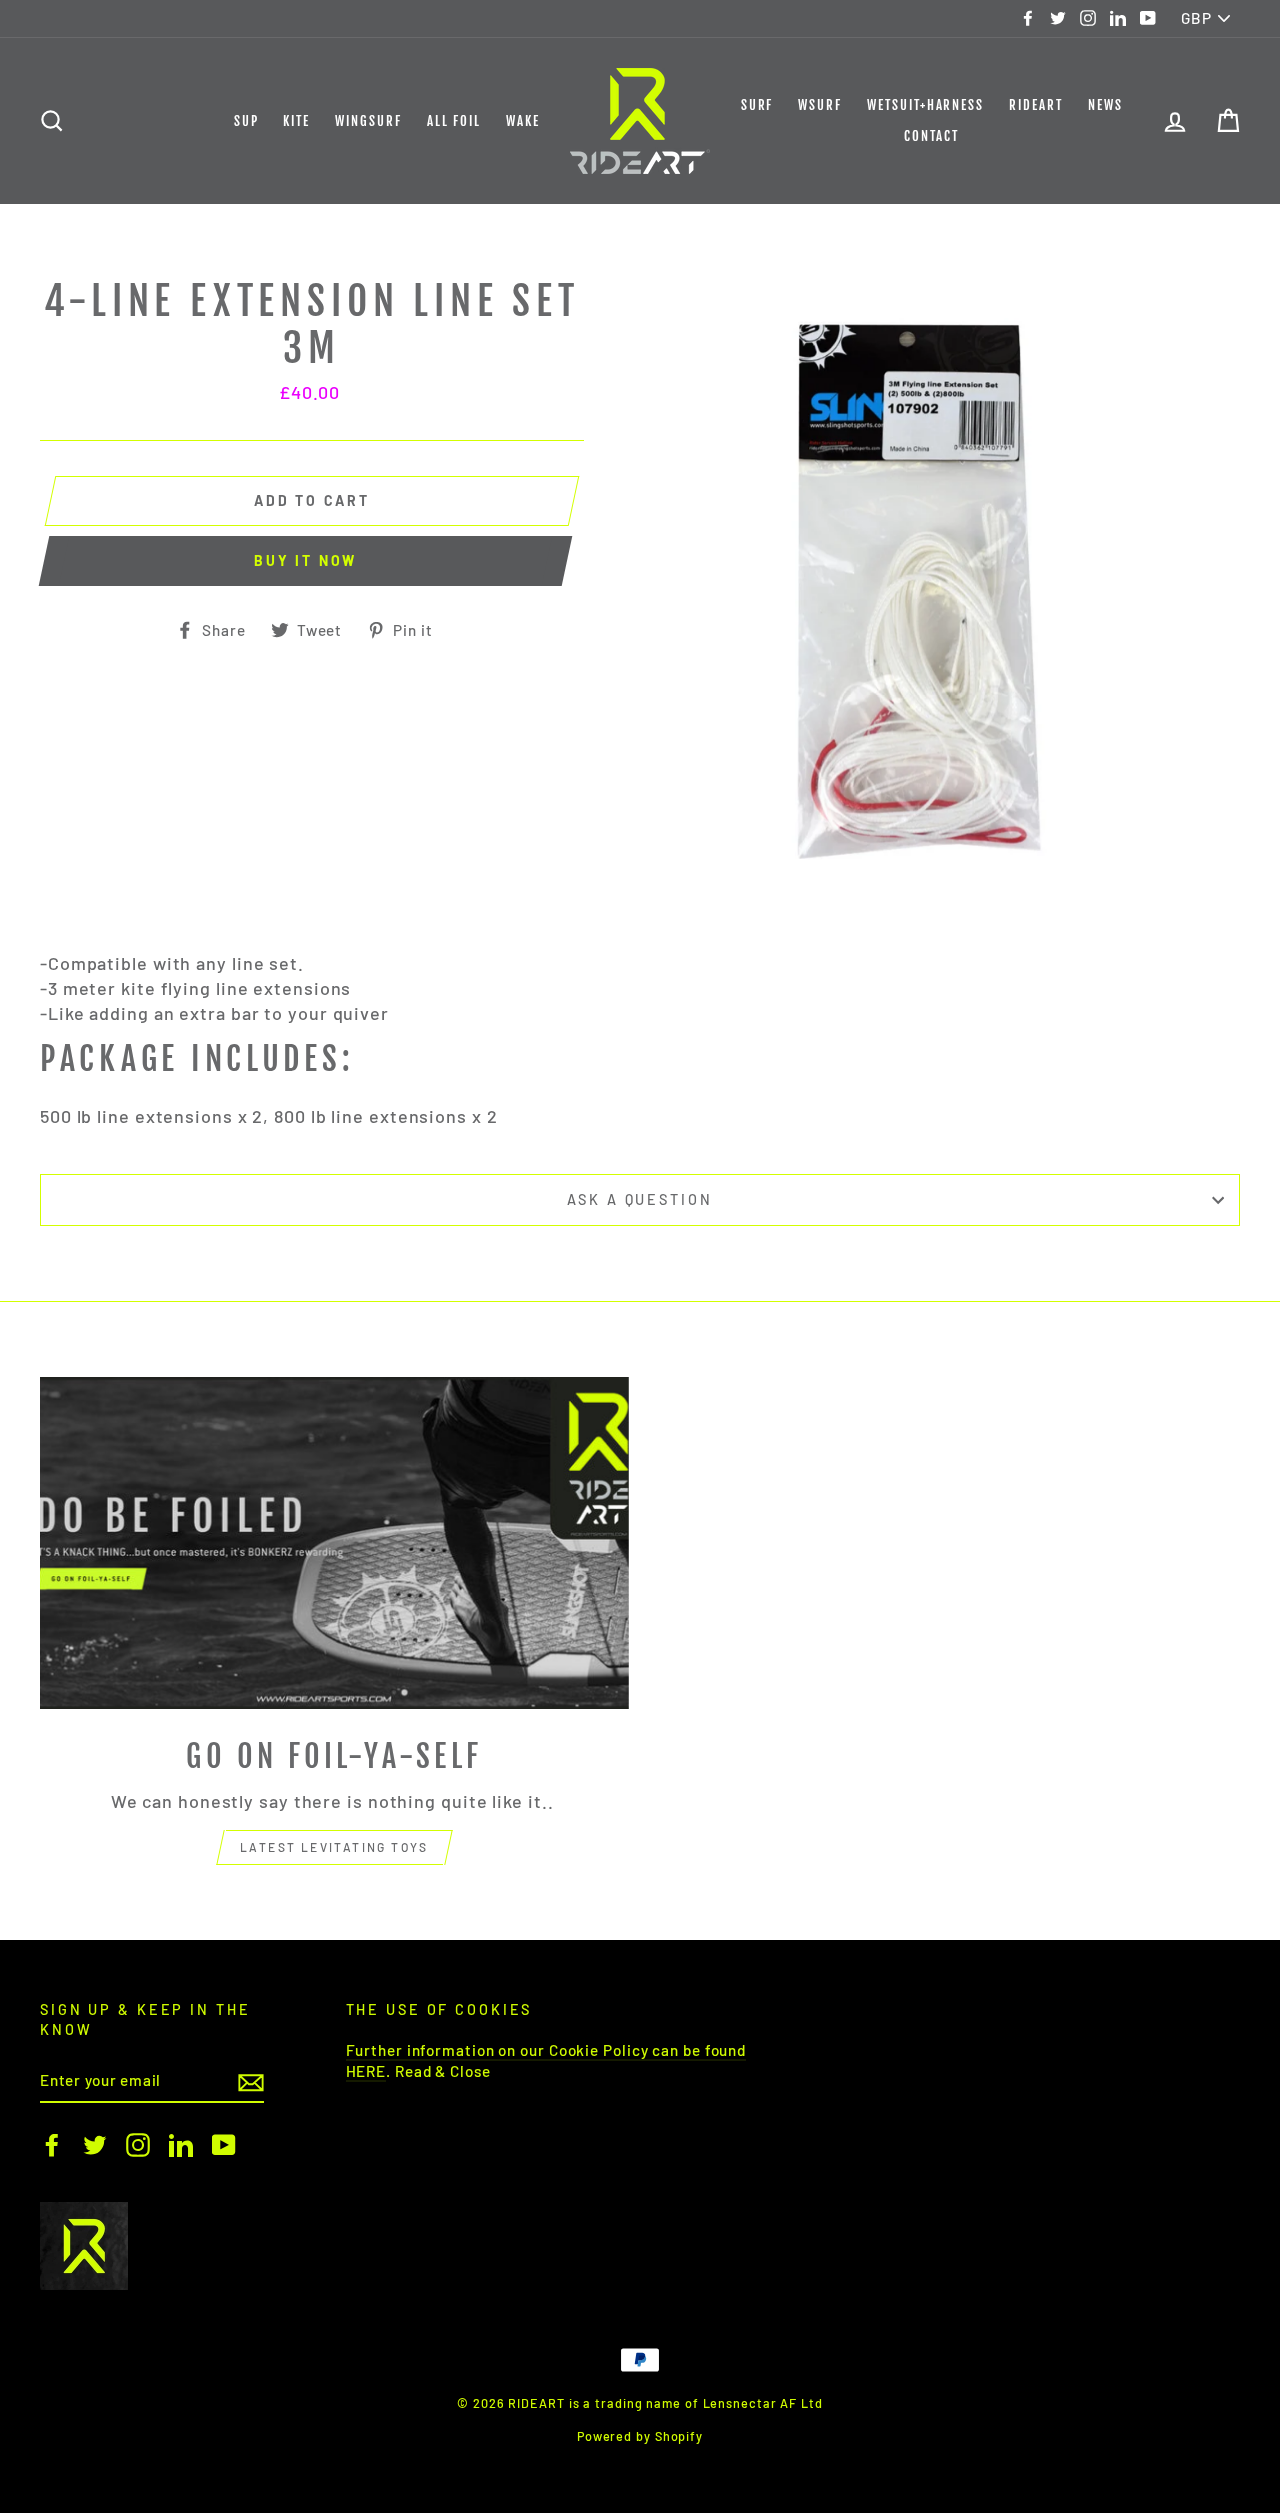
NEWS (1105, 105)
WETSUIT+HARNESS (925, 105)
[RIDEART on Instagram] (138, 2145)
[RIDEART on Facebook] (52, 2145)
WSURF (820, 105)
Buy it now (305, 560)
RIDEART (1036, 105)
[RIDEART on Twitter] (95, 2145)
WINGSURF (368, 121)
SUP (246, 121)
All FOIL (454, 121)
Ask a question (639, 1199)
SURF (757, 105)
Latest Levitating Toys (334, 1847)
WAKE (523, 121)
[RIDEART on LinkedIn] (181, 2145)
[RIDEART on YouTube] (224, 2145)
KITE (296, 121)
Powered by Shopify (640, 2436)
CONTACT (931, 136)
